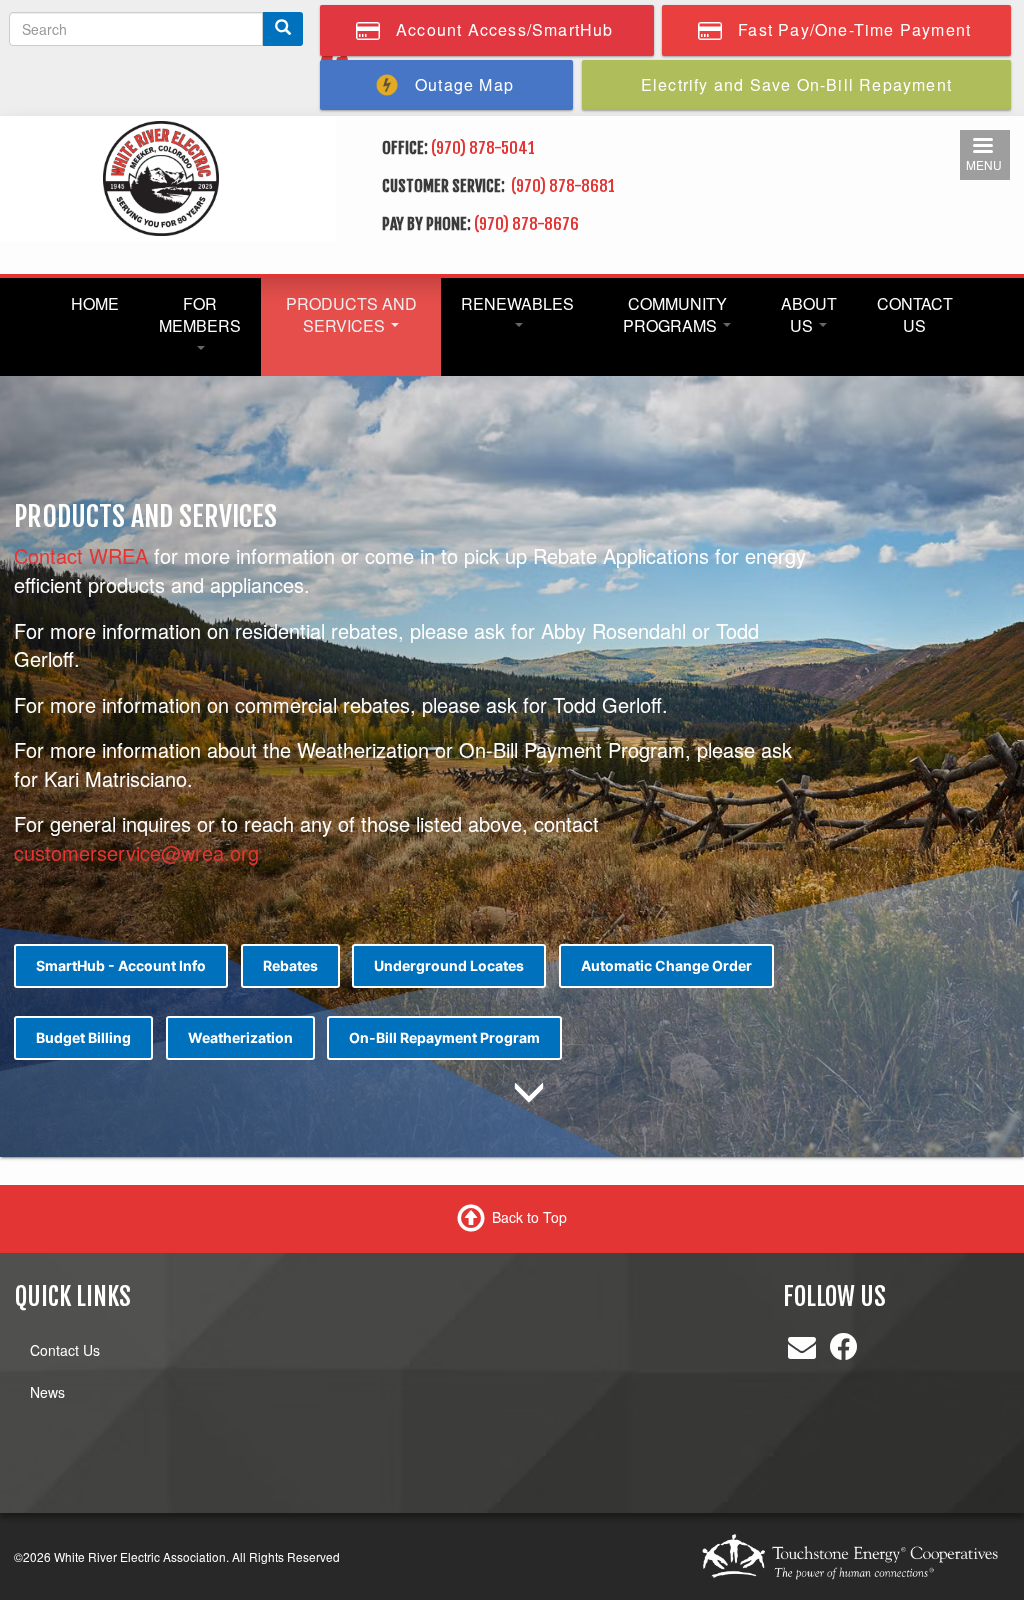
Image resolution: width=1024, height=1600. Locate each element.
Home (95, 303)
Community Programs (675, 315)
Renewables (517, 303)
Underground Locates (449, 965)
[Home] (161, 176)
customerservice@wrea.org (136, 852)
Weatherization (240, 1037)
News (47, 1392)
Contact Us (915, 315)
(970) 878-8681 (564, 186)
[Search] (283, 29)
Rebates (290, 965)
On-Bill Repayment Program (444, 1037)
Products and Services (351, 315)
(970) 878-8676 (526, 224)
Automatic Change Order (666, 965)
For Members (200, 315)
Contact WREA (81, 555)
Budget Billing (83, 1037)
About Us (809, 315)
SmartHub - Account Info (121, 965)
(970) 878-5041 (483, 148)
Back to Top (529, 1217)
